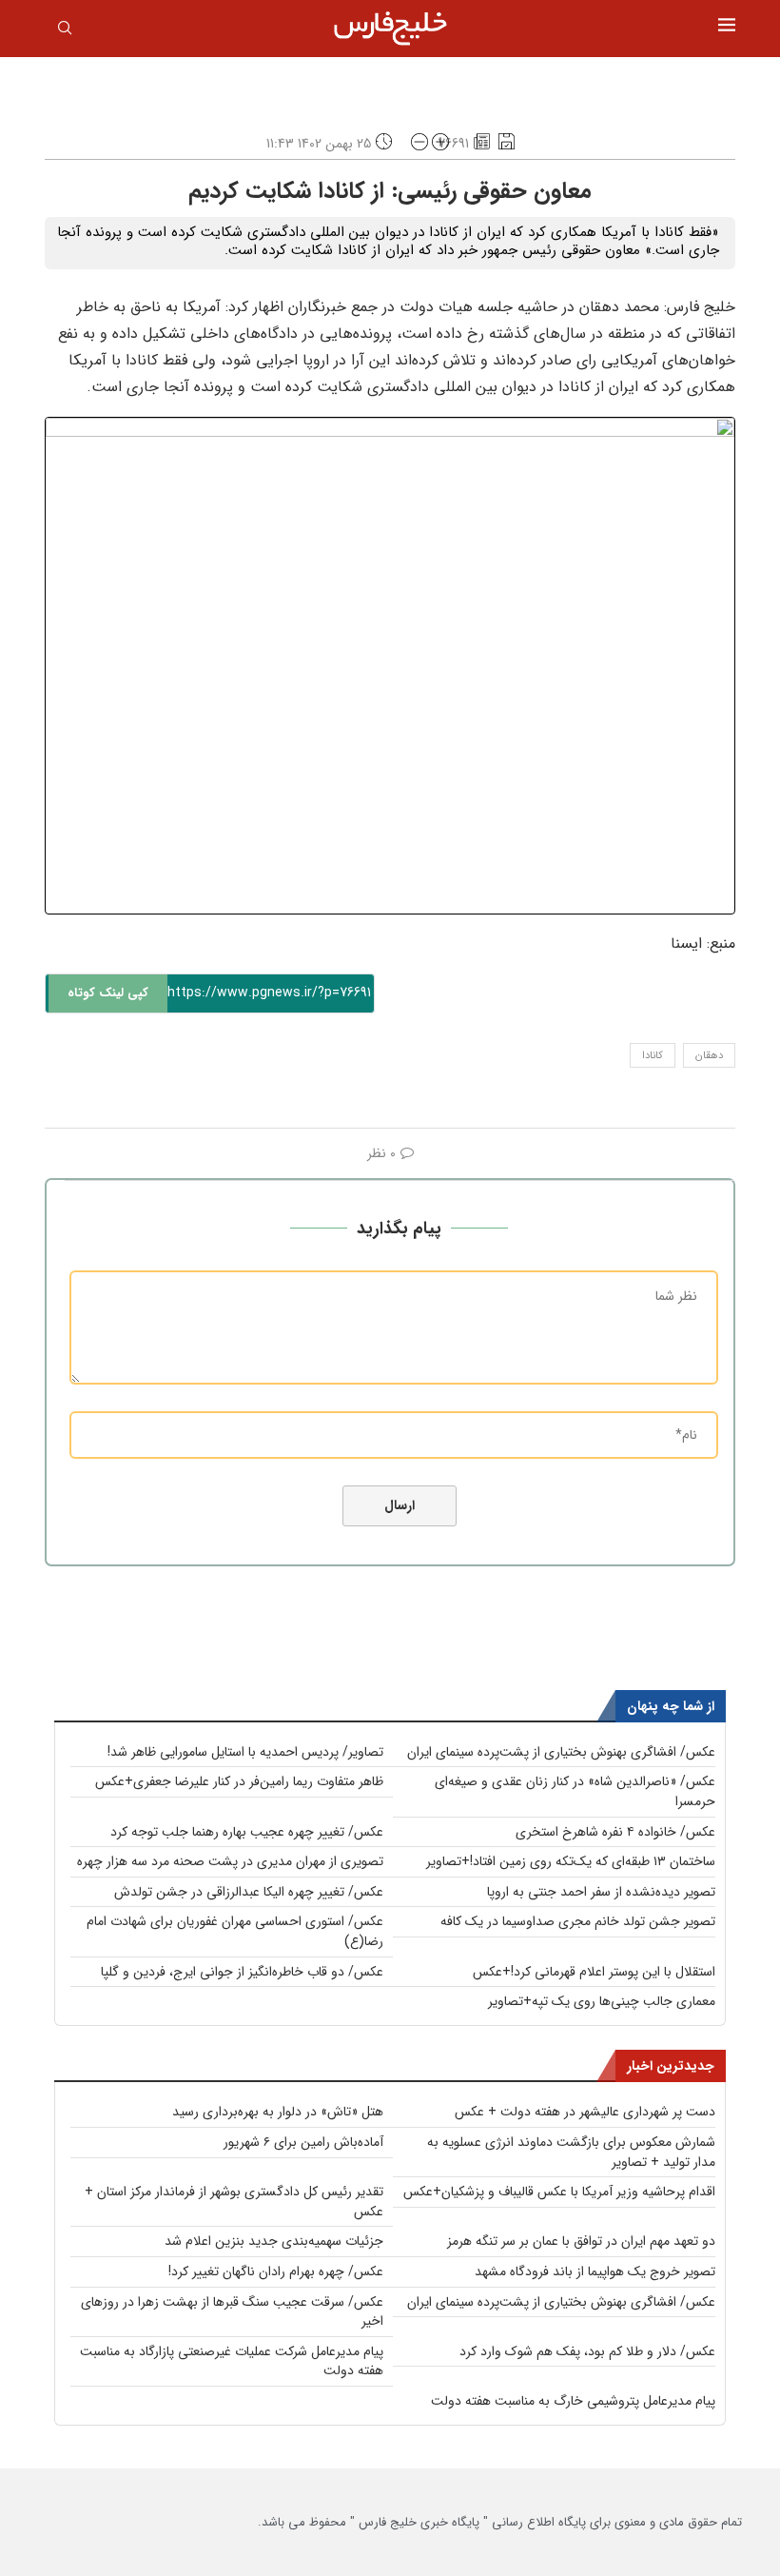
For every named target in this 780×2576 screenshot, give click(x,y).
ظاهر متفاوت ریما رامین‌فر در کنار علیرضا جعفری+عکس (239, 1781)
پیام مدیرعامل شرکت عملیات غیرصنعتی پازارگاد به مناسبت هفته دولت (232, 2361)
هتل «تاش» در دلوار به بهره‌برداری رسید (278, 2112)
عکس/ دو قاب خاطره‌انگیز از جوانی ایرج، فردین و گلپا (242, 1972)
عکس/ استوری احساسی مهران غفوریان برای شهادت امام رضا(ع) (235, 1931)
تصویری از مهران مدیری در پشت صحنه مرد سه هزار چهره (230, 1861)
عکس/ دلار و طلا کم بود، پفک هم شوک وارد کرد (587, 2351)
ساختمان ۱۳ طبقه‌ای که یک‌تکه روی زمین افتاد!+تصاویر (571, 1861)
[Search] (65, 31)
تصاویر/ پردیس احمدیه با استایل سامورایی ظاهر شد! (245, 1752)
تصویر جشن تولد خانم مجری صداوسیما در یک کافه (578, 1921)
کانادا (653, 1056)
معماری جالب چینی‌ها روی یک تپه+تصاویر (602, 2001)
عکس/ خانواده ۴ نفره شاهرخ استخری (615, 1832)
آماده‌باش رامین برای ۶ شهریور (303, 2142)
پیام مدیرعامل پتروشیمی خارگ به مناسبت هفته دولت (573, 2401)
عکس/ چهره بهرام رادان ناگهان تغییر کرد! (276, 2271)
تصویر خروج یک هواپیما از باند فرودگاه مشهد (595, 2271)
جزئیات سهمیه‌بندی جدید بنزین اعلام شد (274, 2241)
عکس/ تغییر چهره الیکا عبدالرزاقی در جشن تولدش (249, 1892)
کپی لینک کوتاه (108, 993)
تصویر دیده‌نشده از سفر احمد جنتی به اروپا (601, 1892)
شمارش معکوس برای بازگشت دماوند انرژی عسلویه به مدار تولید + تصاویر (571, 2152)
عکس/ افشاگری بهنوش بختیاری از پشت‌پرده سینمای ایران (561, 1752)
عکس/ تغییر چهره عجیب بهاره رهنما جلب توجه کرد (247, 1832)
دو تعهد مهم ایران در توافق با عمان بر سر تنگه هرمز (581, 2241)
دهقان (709, 1056)
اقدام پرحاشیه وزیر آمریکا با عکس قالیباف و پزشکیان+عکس (559, 2192)
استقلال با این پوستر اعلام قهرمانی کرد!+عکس (594, 1972)
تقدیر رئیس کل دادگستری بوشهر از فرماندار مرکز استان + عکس (234, 2202)
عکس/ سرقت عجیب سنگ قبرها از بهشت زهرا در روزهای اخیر (232, 2312)
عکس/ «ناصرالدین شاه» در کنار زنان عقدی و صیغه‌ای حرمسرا (575, 1791)
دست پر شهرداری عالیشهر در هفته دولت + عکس (585, 2112)
